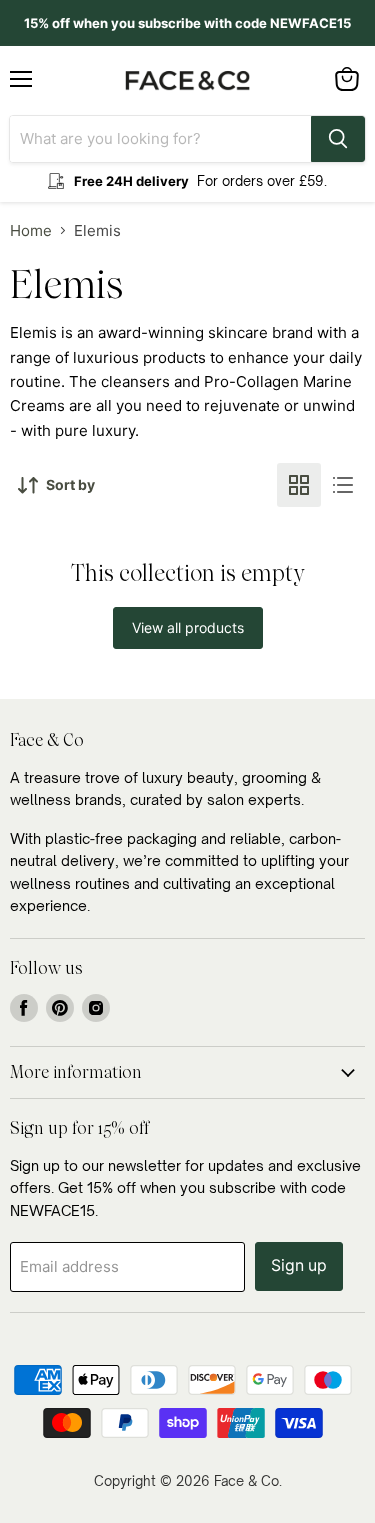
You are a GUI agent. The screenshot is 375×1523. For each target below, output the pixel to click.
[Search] (338, 139)
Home (31, 230)
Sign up (299, 1265)
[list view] (343, 485)
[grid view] (299, 485)
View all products (188, 627)
